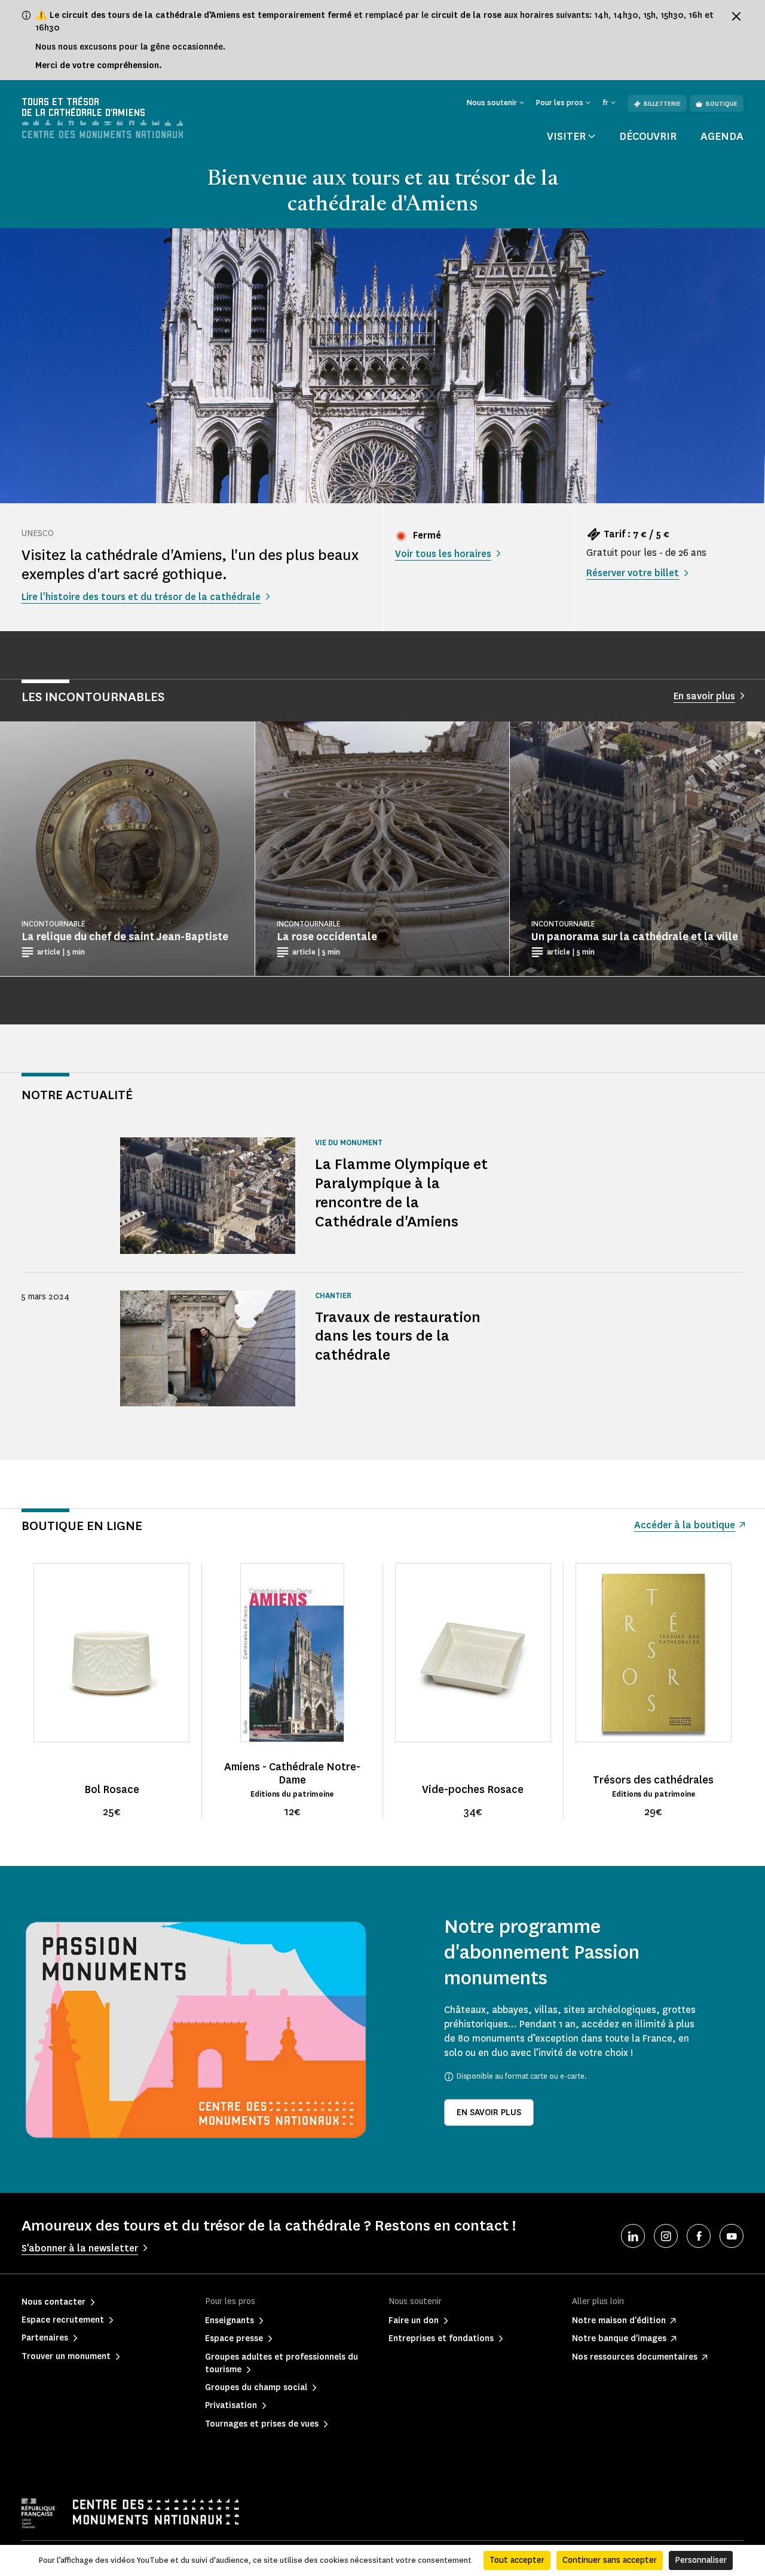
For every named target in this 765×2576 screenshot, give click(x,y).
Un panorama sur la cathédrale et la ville (635, 937)
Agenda (722, 136)
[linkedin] (633, 2236)
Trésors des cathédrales (653, 1780)
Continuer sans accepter (610, 2560)
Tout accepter (517, 2560)
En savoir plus (489, 2112)
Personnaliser (701, 2560)
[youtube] (732, 2236)
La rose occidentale (327, 937)
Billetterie (662, 104)
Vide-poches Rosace (473, 1789)
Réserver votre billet (633, 573)
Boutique (722, 104)
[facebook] (699, 2236)
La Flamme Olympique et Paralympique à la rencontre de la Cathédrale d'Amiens (401, 1193)
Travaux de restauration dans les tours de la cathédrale (398, 1336)
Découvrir (648, 136)
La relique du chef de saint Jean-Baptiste (125, 937)
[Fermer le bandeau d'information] (736, 16)
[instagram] (666, 2236)
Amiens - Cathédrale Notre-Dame (292, 1773)
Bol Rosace (112, 1789)
